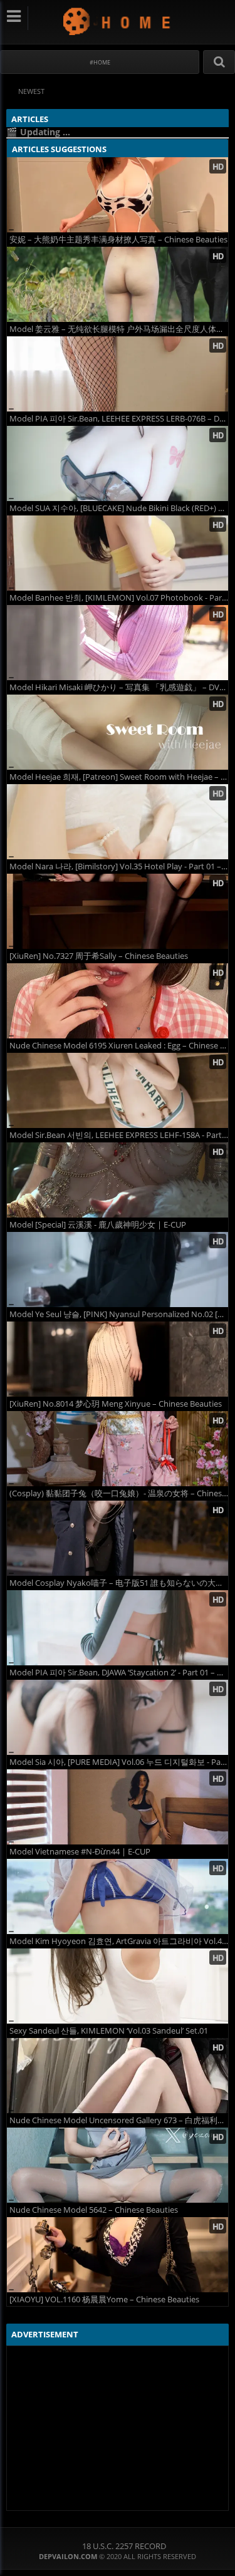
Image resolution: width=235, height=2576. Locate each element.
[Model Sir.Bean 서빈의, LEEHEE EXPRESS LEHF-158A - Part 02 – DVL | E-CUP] (118, 1090)
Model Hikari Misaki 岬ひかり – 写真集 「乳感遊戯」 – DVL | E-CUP (119, 687)
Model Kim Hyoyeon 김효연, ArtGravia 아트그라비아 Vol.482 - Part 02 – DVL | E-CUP (119, 1941)
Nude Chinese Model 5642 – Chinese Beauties (94, 2210)
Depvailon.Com (118, 21)
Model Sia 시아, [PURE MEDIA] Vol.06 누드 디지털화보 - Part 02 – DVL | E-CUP (119, 1762)
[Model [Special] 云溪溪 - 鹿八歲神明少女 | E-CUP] (118, 1180)
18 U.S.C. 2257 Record (124, 2546)
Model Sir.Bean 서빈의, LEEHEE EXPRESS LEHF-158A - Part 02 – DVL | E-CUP (119, 1135)
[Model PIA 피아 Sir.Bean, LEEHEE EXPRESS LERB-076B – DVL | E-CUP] (118, 374)
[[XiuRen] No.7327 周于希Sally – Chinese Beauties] (118, 911)
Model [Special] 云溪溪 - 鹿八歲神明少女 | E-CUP (98, 1225)
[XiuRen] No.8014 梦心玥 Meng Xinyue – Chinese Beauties (116, 1404)
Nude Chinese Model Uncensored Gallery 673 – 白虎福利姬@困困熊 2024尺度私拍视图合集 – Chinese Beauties (119, 2120)
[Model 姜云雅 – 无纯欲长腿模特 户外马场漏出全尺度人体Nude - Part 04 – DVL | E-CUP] (118, 284)
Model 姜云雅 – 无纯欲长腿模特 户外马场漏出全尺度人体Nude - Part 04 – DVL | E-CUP (119, 329)
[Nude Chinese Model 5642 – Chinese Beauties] (118, 2165)
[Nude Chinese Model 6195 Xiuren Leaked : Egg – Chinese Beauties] (118, 1001)
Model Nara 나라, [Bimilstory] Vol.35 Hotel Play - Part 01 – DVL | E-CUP (119, 866)
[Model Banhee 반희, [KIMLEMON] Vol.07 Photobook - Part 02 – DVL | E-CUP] (118, 553)
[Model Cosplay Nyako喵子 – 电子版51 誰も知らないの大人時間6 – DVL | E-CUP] (118, 1538)
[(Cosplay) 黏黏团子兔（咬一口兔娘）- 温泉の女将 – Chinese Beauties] (118, 1449)
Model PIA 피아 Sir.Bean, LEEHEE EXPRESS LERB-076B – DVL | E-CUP (119, 419)
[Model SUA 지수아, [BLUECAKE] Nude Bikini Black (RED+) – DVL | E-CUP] (118, 463)
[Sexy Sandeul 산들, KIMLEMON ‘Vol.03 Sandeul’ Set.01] (118, 1986)
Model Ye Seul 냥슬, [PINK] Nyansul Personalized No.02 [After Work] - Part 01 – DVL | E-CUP (119, 1314)
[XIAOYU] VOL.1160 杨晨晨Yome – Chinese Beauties (104, 2299)
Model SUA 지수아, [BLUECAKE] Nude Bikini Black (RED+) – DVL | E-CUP (119, 508)
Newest (31, 91)
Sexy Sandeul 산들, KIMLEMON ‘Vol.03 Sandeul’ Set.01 (109, 2031)
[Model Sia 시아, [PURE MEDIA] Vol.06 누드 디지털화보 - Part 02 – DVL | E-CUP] (118, 1717)
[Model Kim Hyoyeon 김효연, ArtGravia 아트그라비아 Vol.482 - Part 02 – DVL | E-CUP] (118, 1896)
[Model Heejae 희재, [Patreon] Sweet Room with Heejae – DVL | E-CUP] (118, 732)
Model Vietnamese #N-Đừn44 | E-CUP (80, 1852)
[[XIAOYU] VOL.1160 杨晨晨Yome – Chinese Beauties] (118, 2255)
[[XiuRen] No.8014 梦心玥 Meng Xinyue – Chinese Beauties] (118, 1359)
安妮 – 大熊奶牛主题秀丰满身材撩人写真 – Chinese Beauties (118, 240)
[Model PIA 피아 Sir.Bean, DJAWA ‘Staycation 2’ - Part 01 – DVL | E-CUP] (118, 1628)
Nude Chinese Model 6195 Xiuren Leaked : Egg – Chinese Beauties (119, 1046)
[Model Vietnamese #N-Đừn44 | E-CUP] (118, 1807)
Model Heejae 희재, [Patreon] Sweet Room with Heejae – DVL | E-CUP (119, 777)
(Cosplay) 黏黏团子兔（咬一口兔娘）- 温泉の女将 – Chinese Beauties (119, 1493)
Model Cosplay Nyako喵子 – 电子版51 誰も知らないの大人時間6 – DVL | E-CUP (119, 1583)
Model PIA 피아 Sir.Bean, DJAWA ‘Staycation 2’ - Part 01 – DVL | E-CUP (119, 1673)
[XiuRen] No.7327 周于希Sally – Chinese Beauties (99, 956)
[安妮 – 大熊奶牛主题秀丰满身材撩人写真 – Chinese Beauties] (118, 195)
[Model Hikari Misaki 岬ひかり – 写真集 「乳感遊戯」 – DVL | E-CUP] (118, 643)
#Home (100, 62)
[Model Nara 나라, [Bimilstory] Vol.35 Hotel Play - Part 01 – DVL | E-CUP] (118, 822)
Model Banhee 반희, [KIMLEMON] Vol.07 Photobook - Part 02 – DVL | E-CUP (119, 598)
